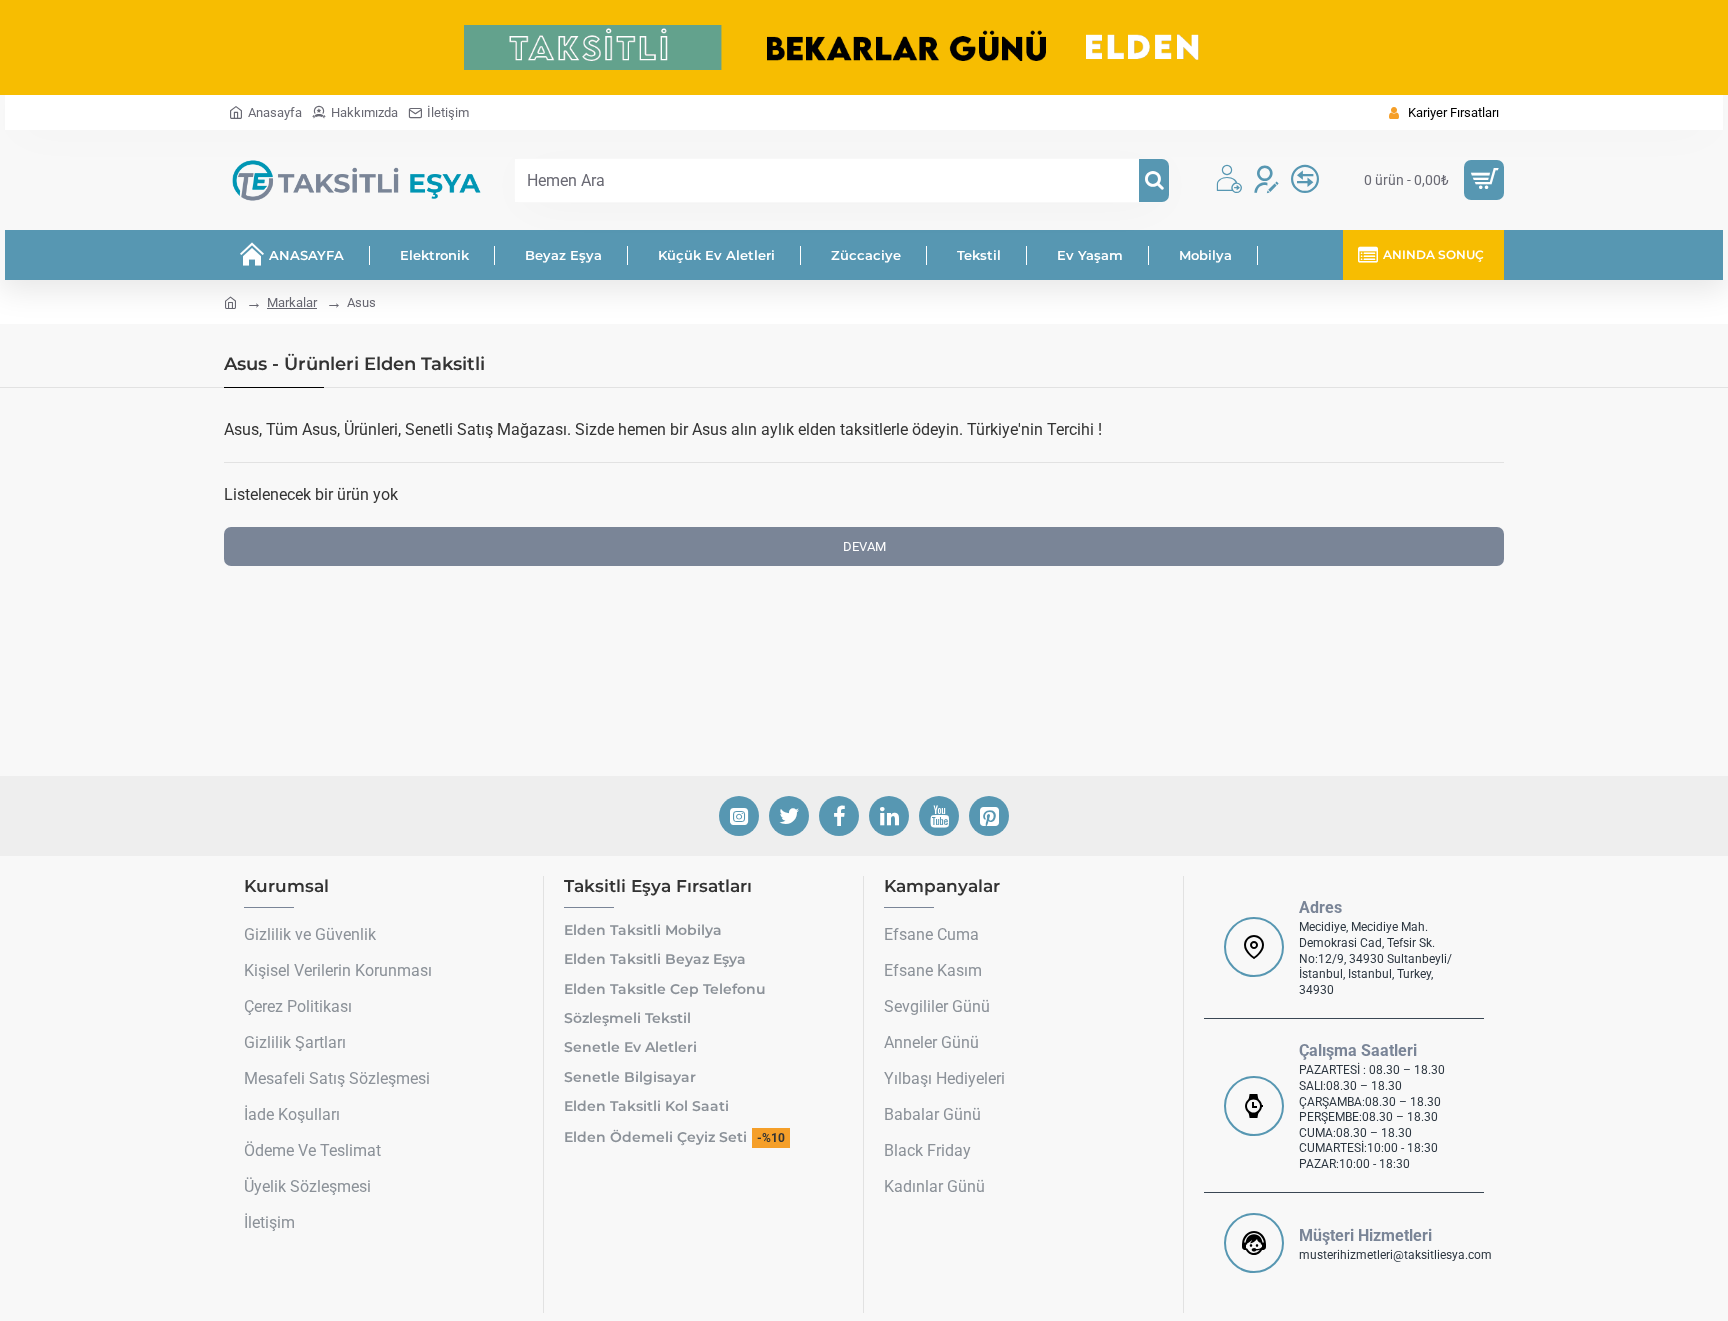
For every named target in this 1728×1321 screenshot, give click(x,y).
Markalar (292, 302)
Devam (864, 546)
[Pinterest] (989, 816)
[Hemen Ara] (1154, 180)
